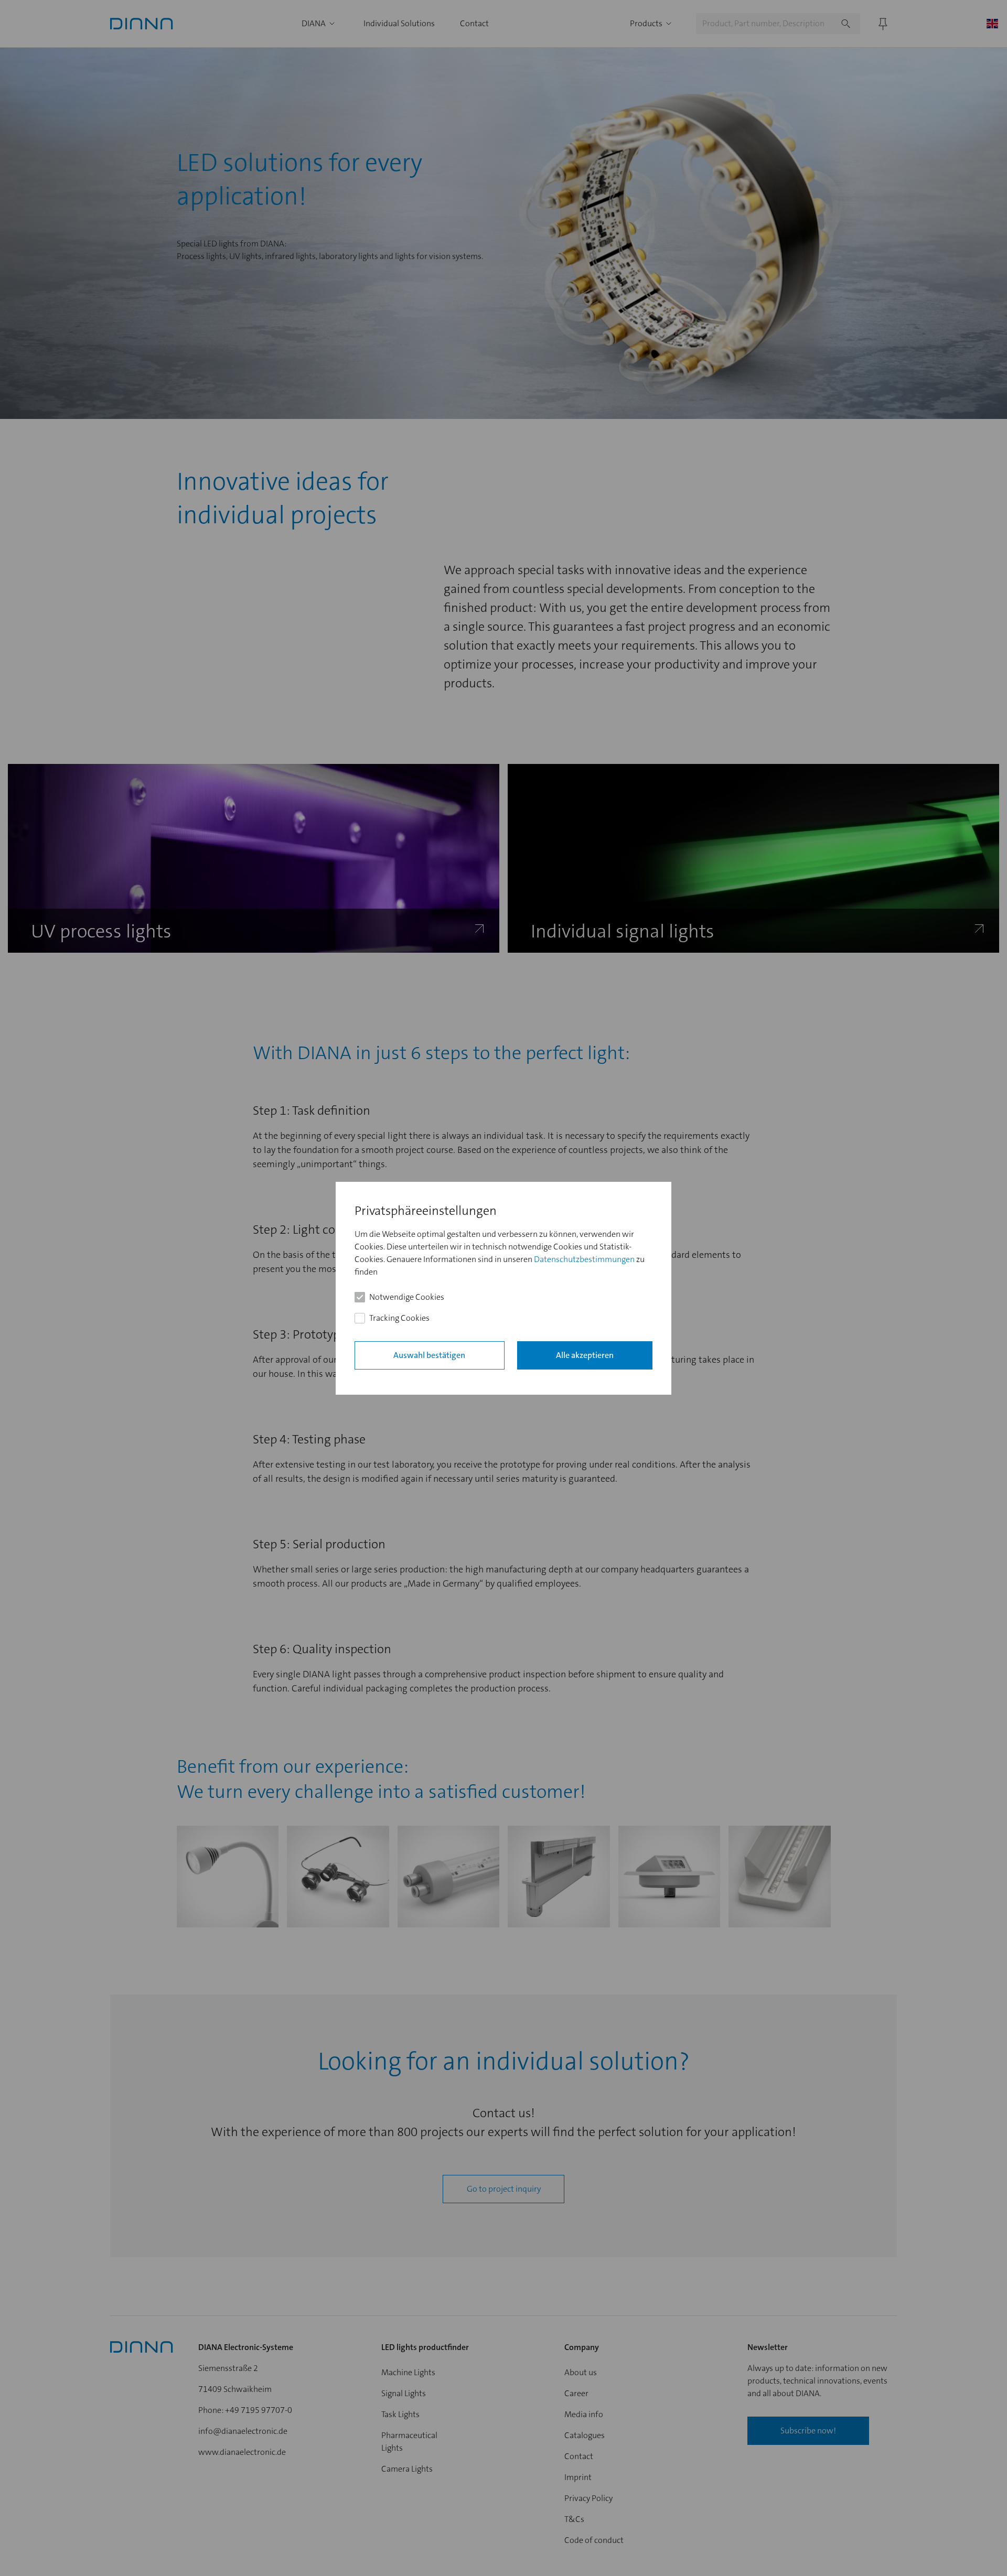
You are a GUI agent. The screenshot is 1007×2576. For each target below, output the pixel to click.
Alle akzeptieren (585, 1355)
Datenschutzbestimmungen (584, 1259)
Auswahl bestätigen (429, 1355)
